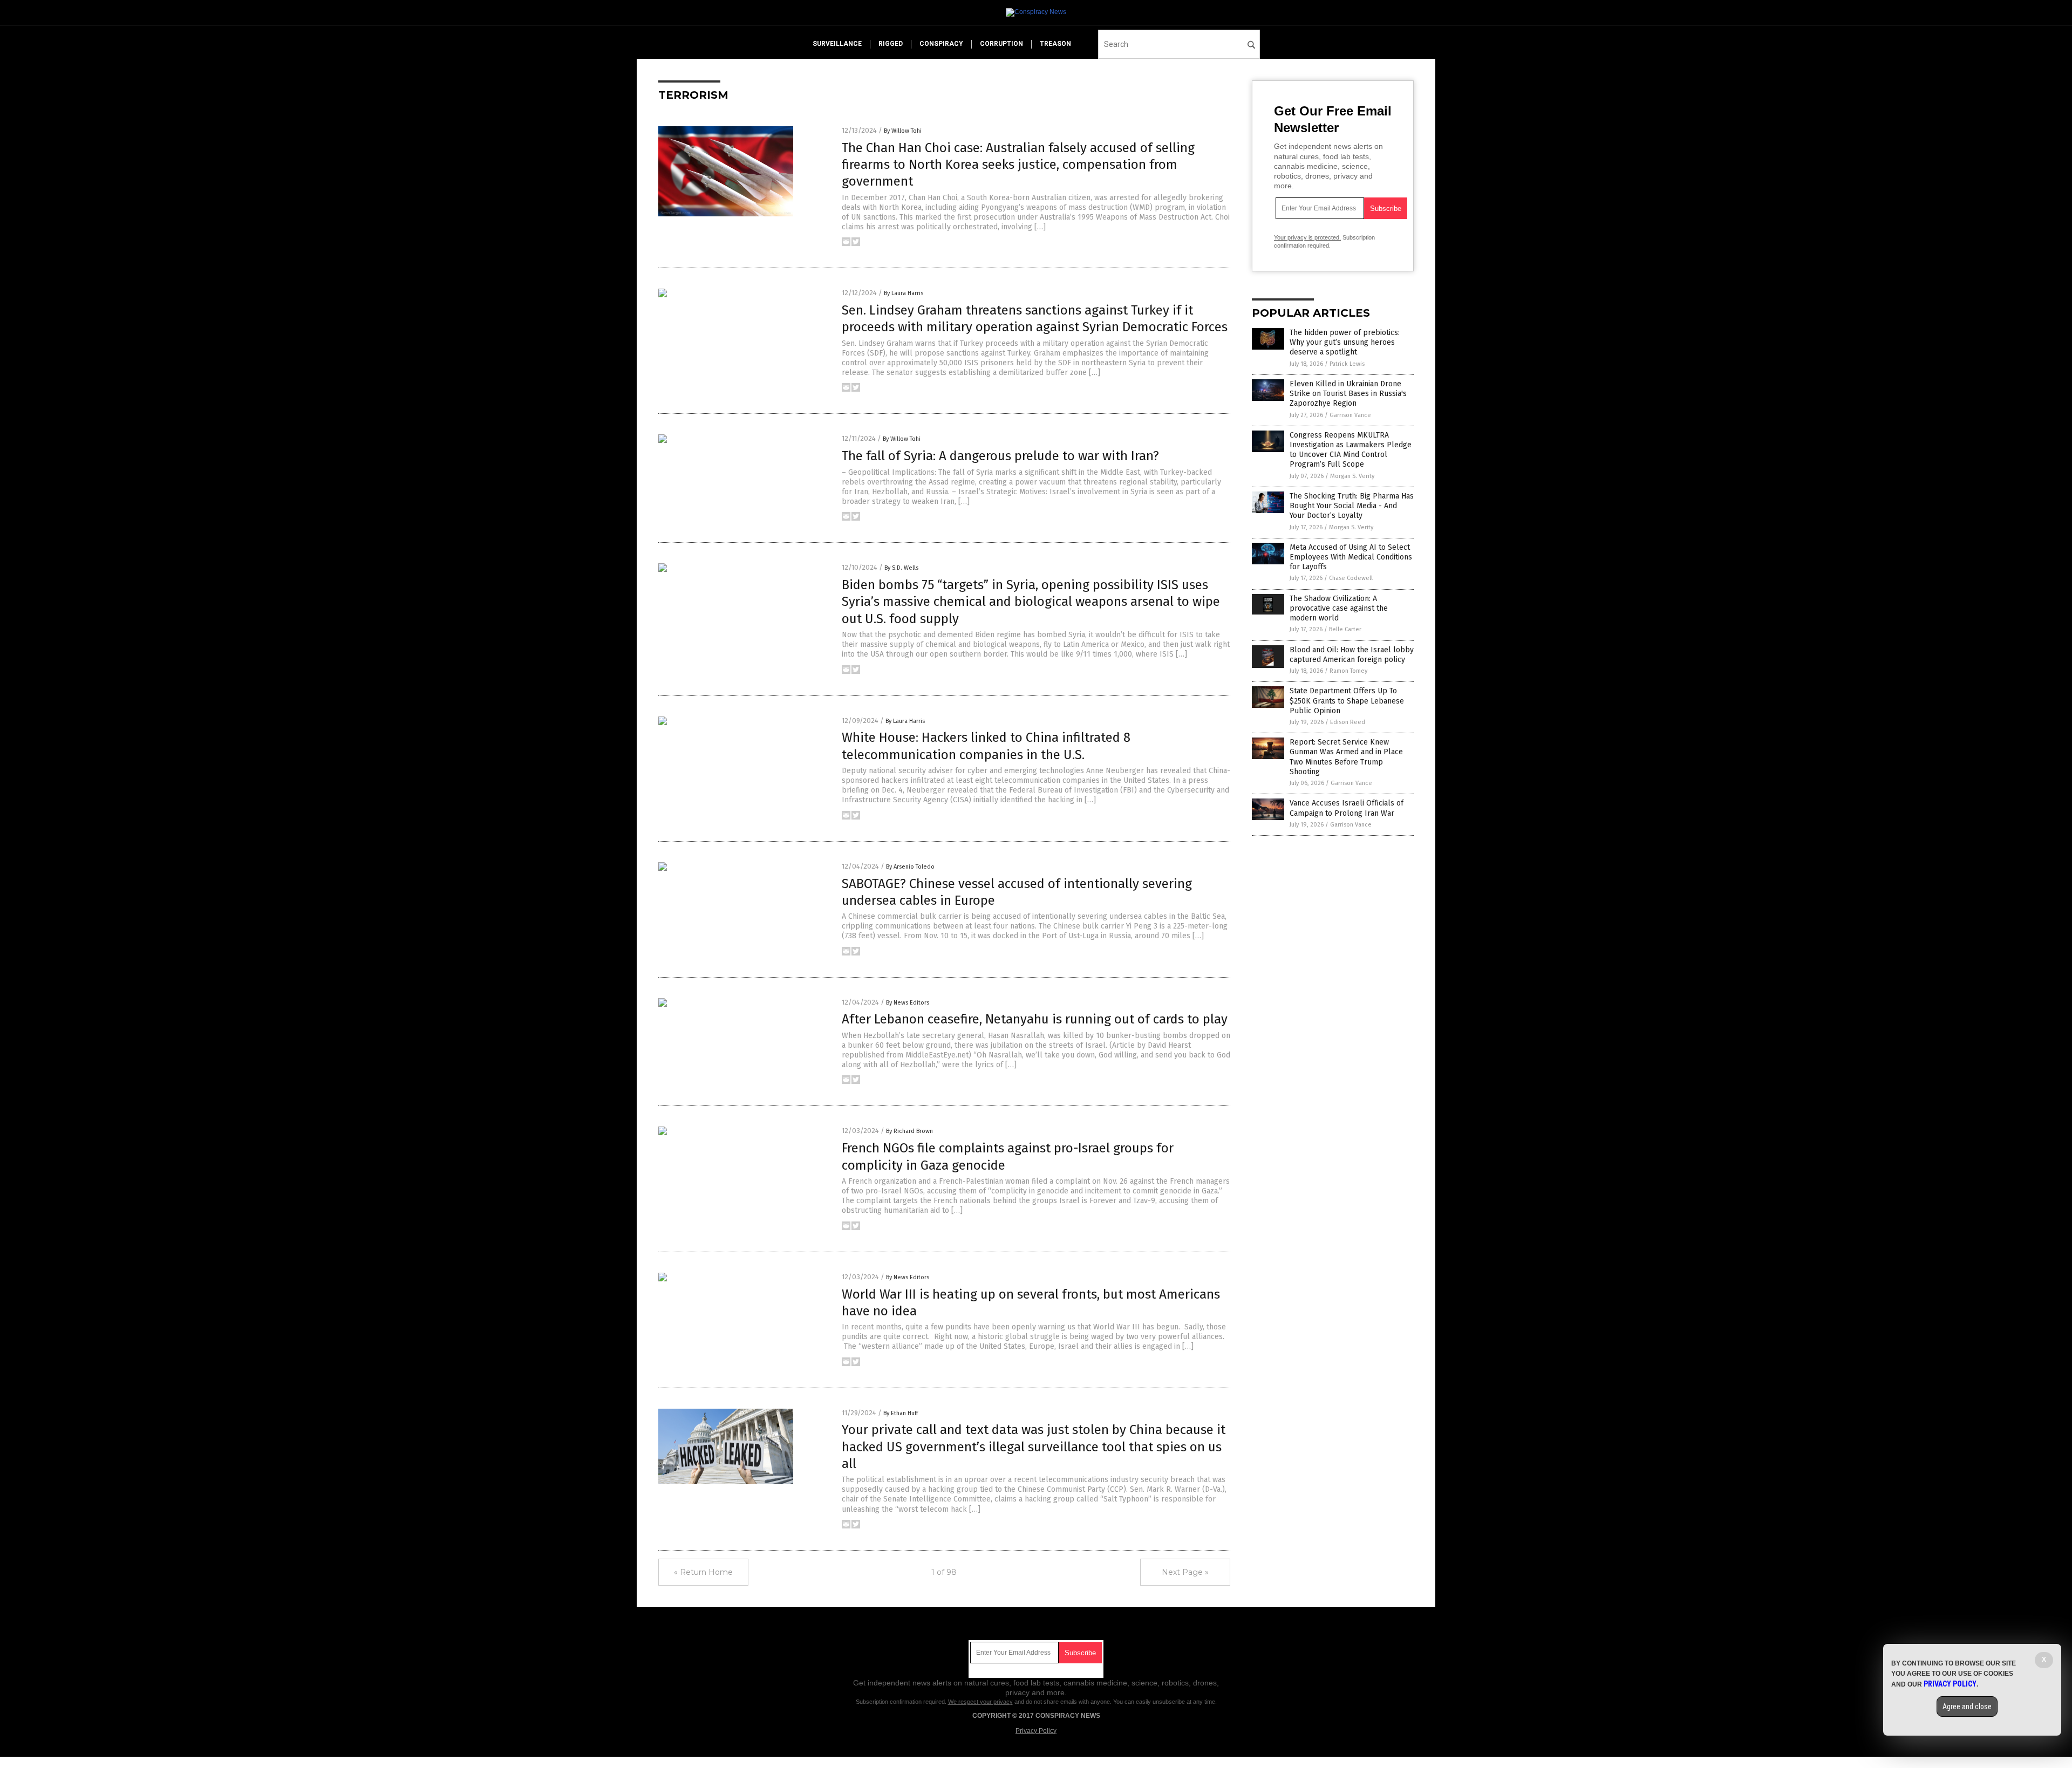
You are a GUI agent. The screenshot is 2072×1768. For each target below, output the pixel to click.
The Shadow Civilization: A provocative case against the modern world (1339, 608)
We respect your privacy (980, 1702)
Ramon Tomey (1348, 671)
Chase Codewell (1351, 578)
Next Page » (1185, 1572)
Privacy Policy (1036, 1731)
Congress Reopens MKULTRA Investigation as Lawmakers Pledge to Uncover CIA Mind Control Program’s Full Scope (1351, 450)
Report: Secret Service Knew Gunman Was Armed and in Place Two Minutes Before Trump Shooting (1346, 757)
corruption (1001, 44)
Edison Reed (1348, 722)
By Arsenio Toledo (910, 867)
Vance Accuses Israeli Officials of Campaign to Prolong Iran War (1347, 808)
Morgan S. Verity (1352, 476)
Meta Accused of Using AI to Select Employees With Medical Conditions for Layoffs (1351, 557)
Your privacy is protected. (1307, 237)
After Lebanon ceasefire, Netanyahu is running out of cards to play (1035, 1019)
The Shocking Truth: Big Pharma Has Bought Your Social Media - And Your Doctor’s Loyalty (1352, 506)
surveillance (837, 44)
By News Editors (908, 1003)
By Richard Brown (909, 1131)
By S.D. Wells (901, 568)
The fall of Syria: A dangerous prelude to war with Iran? (1000, 456)
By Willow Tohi (903, 131)
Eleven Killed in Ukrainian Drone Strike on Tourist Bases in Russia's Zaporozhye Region (1348, 394)
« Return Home (703, 1572)
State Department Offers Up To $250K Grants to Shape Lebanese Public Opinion (1347, 701)
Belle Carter (1345, 629)
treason (1055, 44)
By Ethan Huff (901, 1413)
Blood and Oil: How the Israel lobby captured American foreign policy (1352, 655)
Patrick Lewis (1347, 364)
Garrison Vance (1350, 415)
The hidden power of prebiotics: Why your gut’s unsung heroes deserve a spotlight (1345, 342)
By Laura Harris (904, 293)
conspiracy (941, 44)
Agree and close (1967, 1706)
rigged (891, 44)
